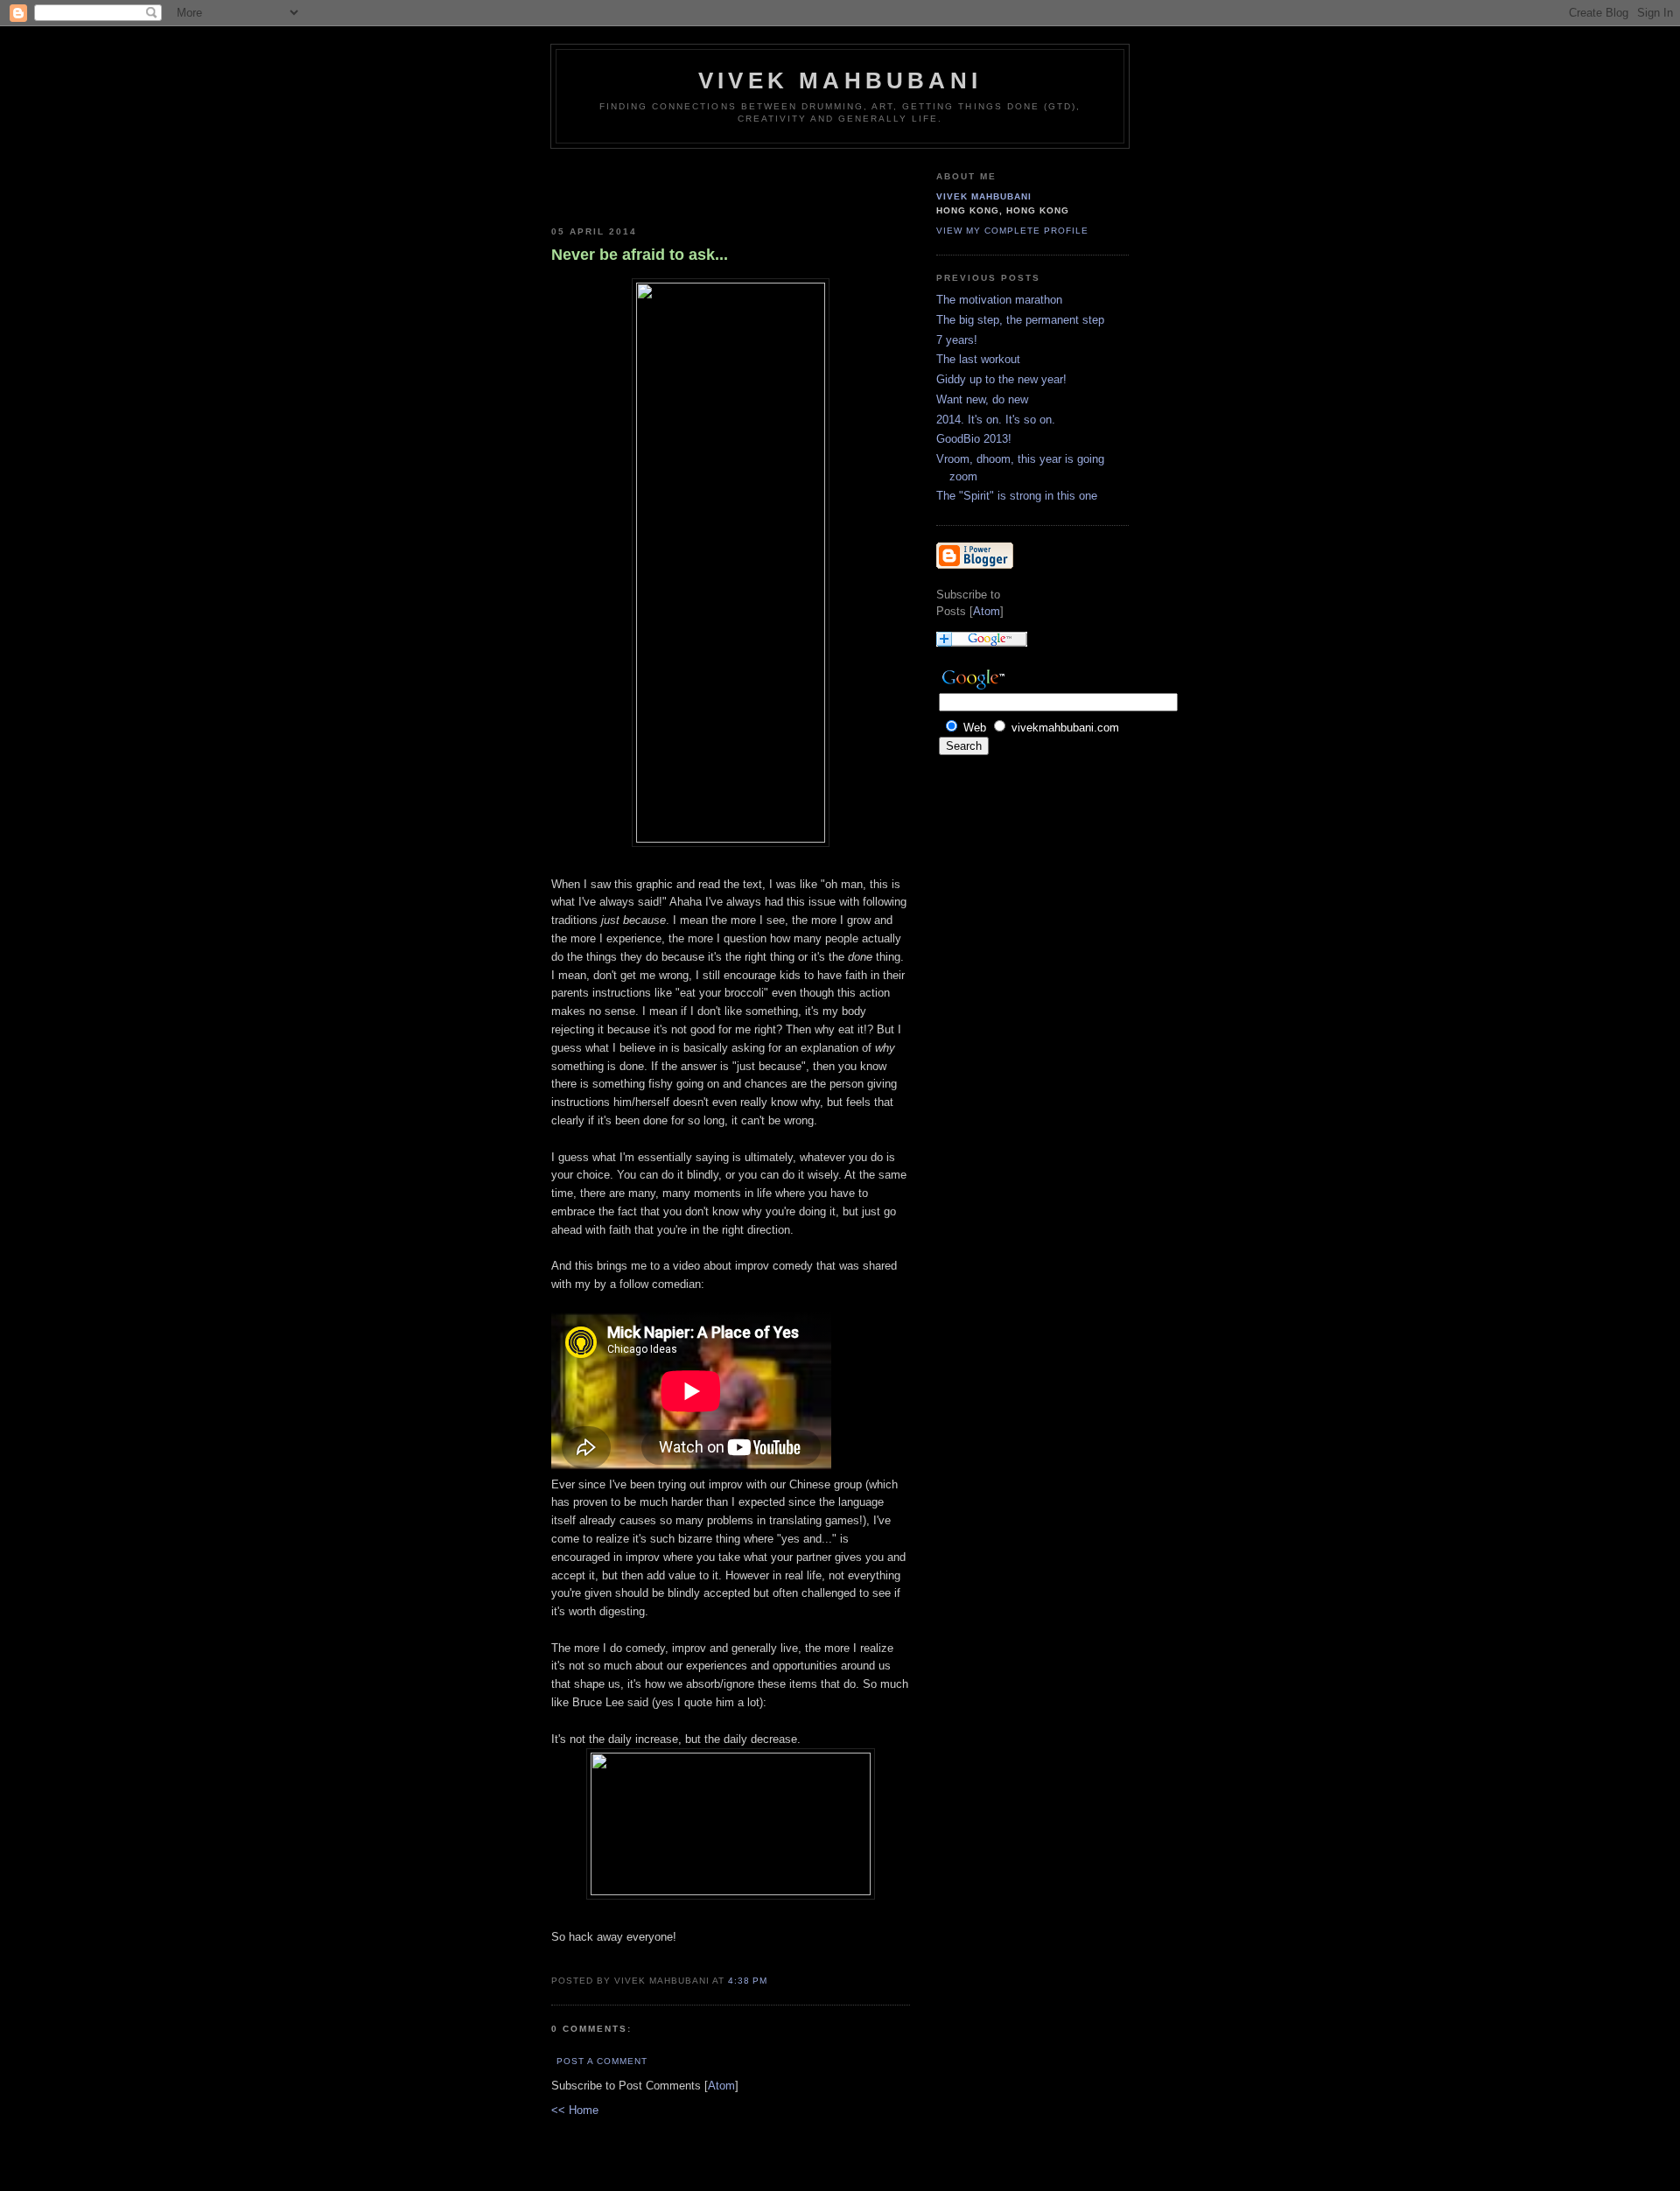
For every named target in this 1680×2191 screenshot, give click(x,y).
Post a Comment (602, 2061)
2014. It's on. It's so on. (996, 420)
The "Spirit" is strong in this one (1017, 496)
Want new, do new (982, 399)
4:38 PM (748, 1981)
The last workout (978, 359)
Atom (721, 2086)
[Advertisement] (654, 184)
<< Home (575, 2110)
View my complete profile (1012, 231)
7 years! (957, 340)
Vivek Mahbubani (840, 80)
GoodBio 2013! (974, 439)
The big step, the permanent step (1020, 320)
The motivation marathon (999, 300)
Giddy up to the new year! (1001, 379)
